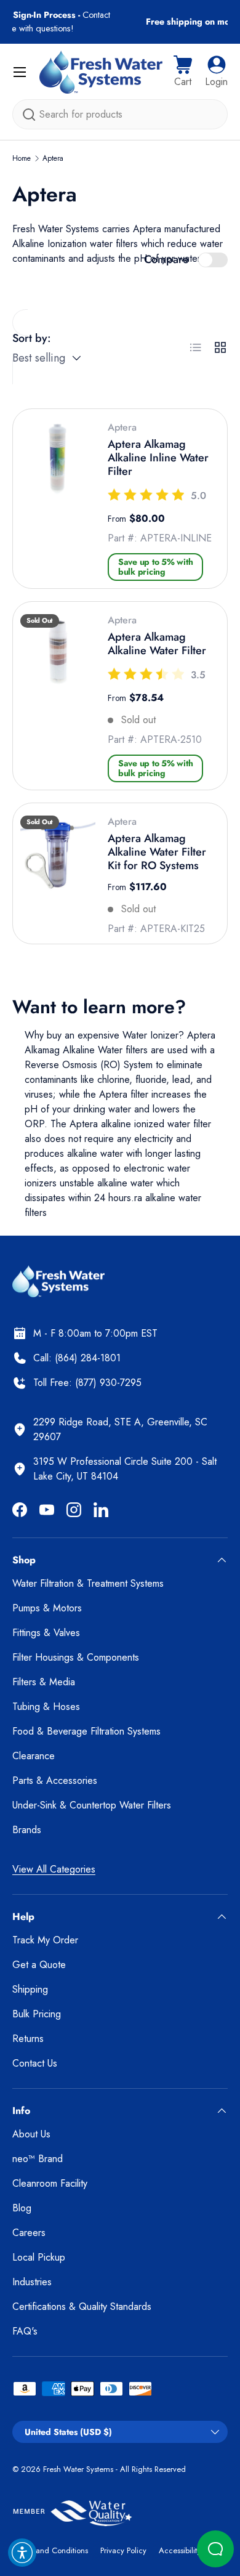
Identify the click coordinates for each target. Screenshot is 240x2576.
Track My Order (45, 1940)
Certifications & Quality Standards (82, 2307)
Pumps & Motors (47, 1608)
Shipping (30, 1989)
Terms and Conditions (50, 2550)
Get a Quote (39, 1965)
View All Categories (54, 1869)
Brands (27, 1830)
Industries (32, 2282)
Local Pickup (39, 2257)
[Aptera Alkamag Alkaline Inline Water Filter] (58, 459)
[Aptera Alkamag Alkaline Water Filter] (58, 652)
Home (22, 158)
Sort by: (32, 338)
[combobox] (120, 114)
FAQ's (25, 2331)
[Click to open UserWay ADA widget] (22, 2553)
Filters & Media (44, 1682)
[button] (183, 72)
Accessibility (180, 2550)
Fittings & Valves (46, 1633)
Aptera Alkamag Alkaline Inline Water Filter (158, 457)
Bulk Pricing (37, 2014)
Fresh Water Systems (78, 2469)
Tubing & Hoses (46, 1707)
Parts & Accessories (55, 1780)
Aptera (53, 158)
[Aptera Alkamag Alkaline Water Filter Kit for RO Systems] (58, 853)
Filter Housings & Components (76, 1657)
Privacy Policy (123, 2550)
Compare (166, 259)
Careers (29, 2233)
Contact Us (35, 2063)
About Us (31, 2134)
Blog (22, 2208)
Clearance (34, 1756)
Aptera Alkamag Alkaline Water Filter (157, 644)
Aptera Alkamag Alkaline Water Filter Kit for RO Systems (157, 852)
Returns (28, 2039)
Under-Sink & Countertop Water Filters (92, 1805)
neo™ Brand (38, 2159)
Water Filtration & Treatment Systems (88, 1583)
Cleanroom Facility (50, 2183)
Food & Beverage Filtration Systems (86, 1731)
